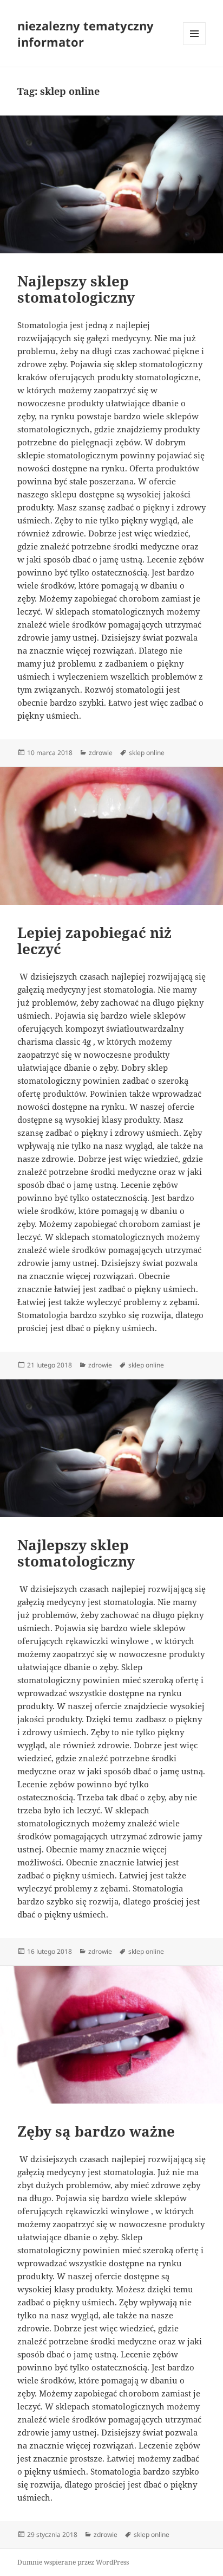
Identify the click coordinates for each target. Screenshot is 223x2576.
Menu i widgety (195, 45)
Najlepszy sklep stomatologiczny (76, 289)
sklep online (147, 753)
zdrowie (101, 753)
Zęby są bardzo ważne (96, 2131)
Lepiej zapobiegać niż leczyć (94, 941)
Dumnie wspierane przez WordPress (73, 2562)
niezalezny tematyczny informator (86, 34)
